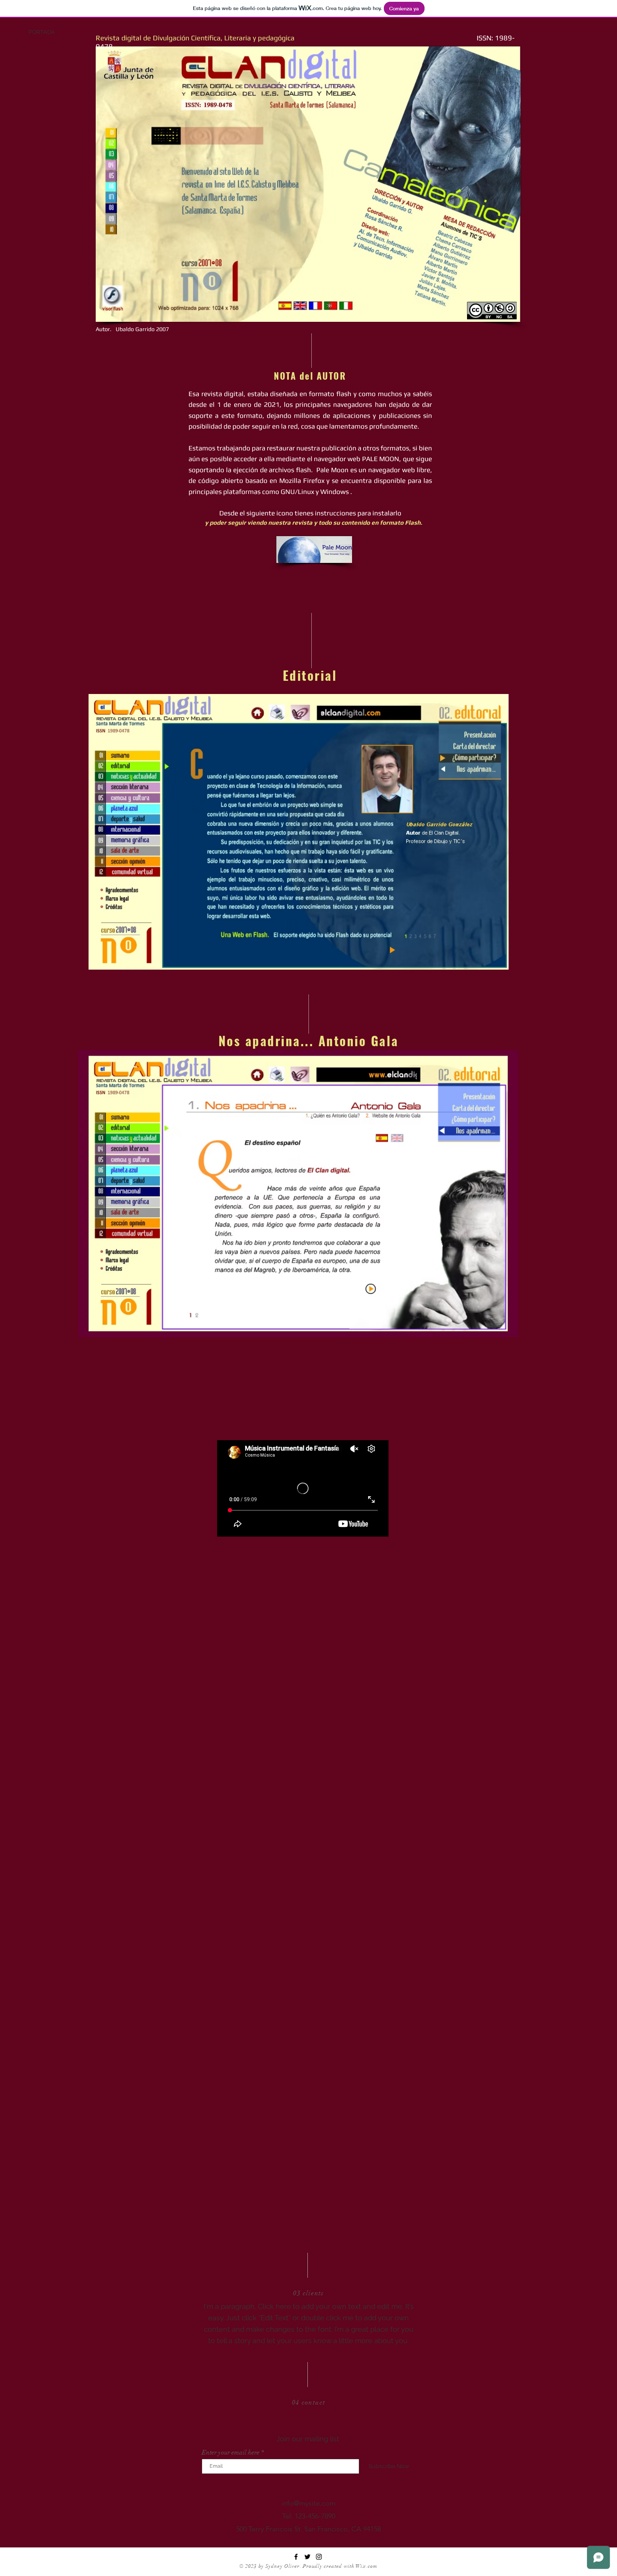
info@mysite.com (308, 2503)
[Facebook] (296, 2557)
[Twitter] (307, 2557)
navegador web (392, 470)
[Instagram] (319, 2557)
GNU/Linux (297, 491)
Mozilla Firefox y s (307, 480)
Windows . (337, 491)
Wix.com (367, 2566)
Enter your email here (231, 2452)
